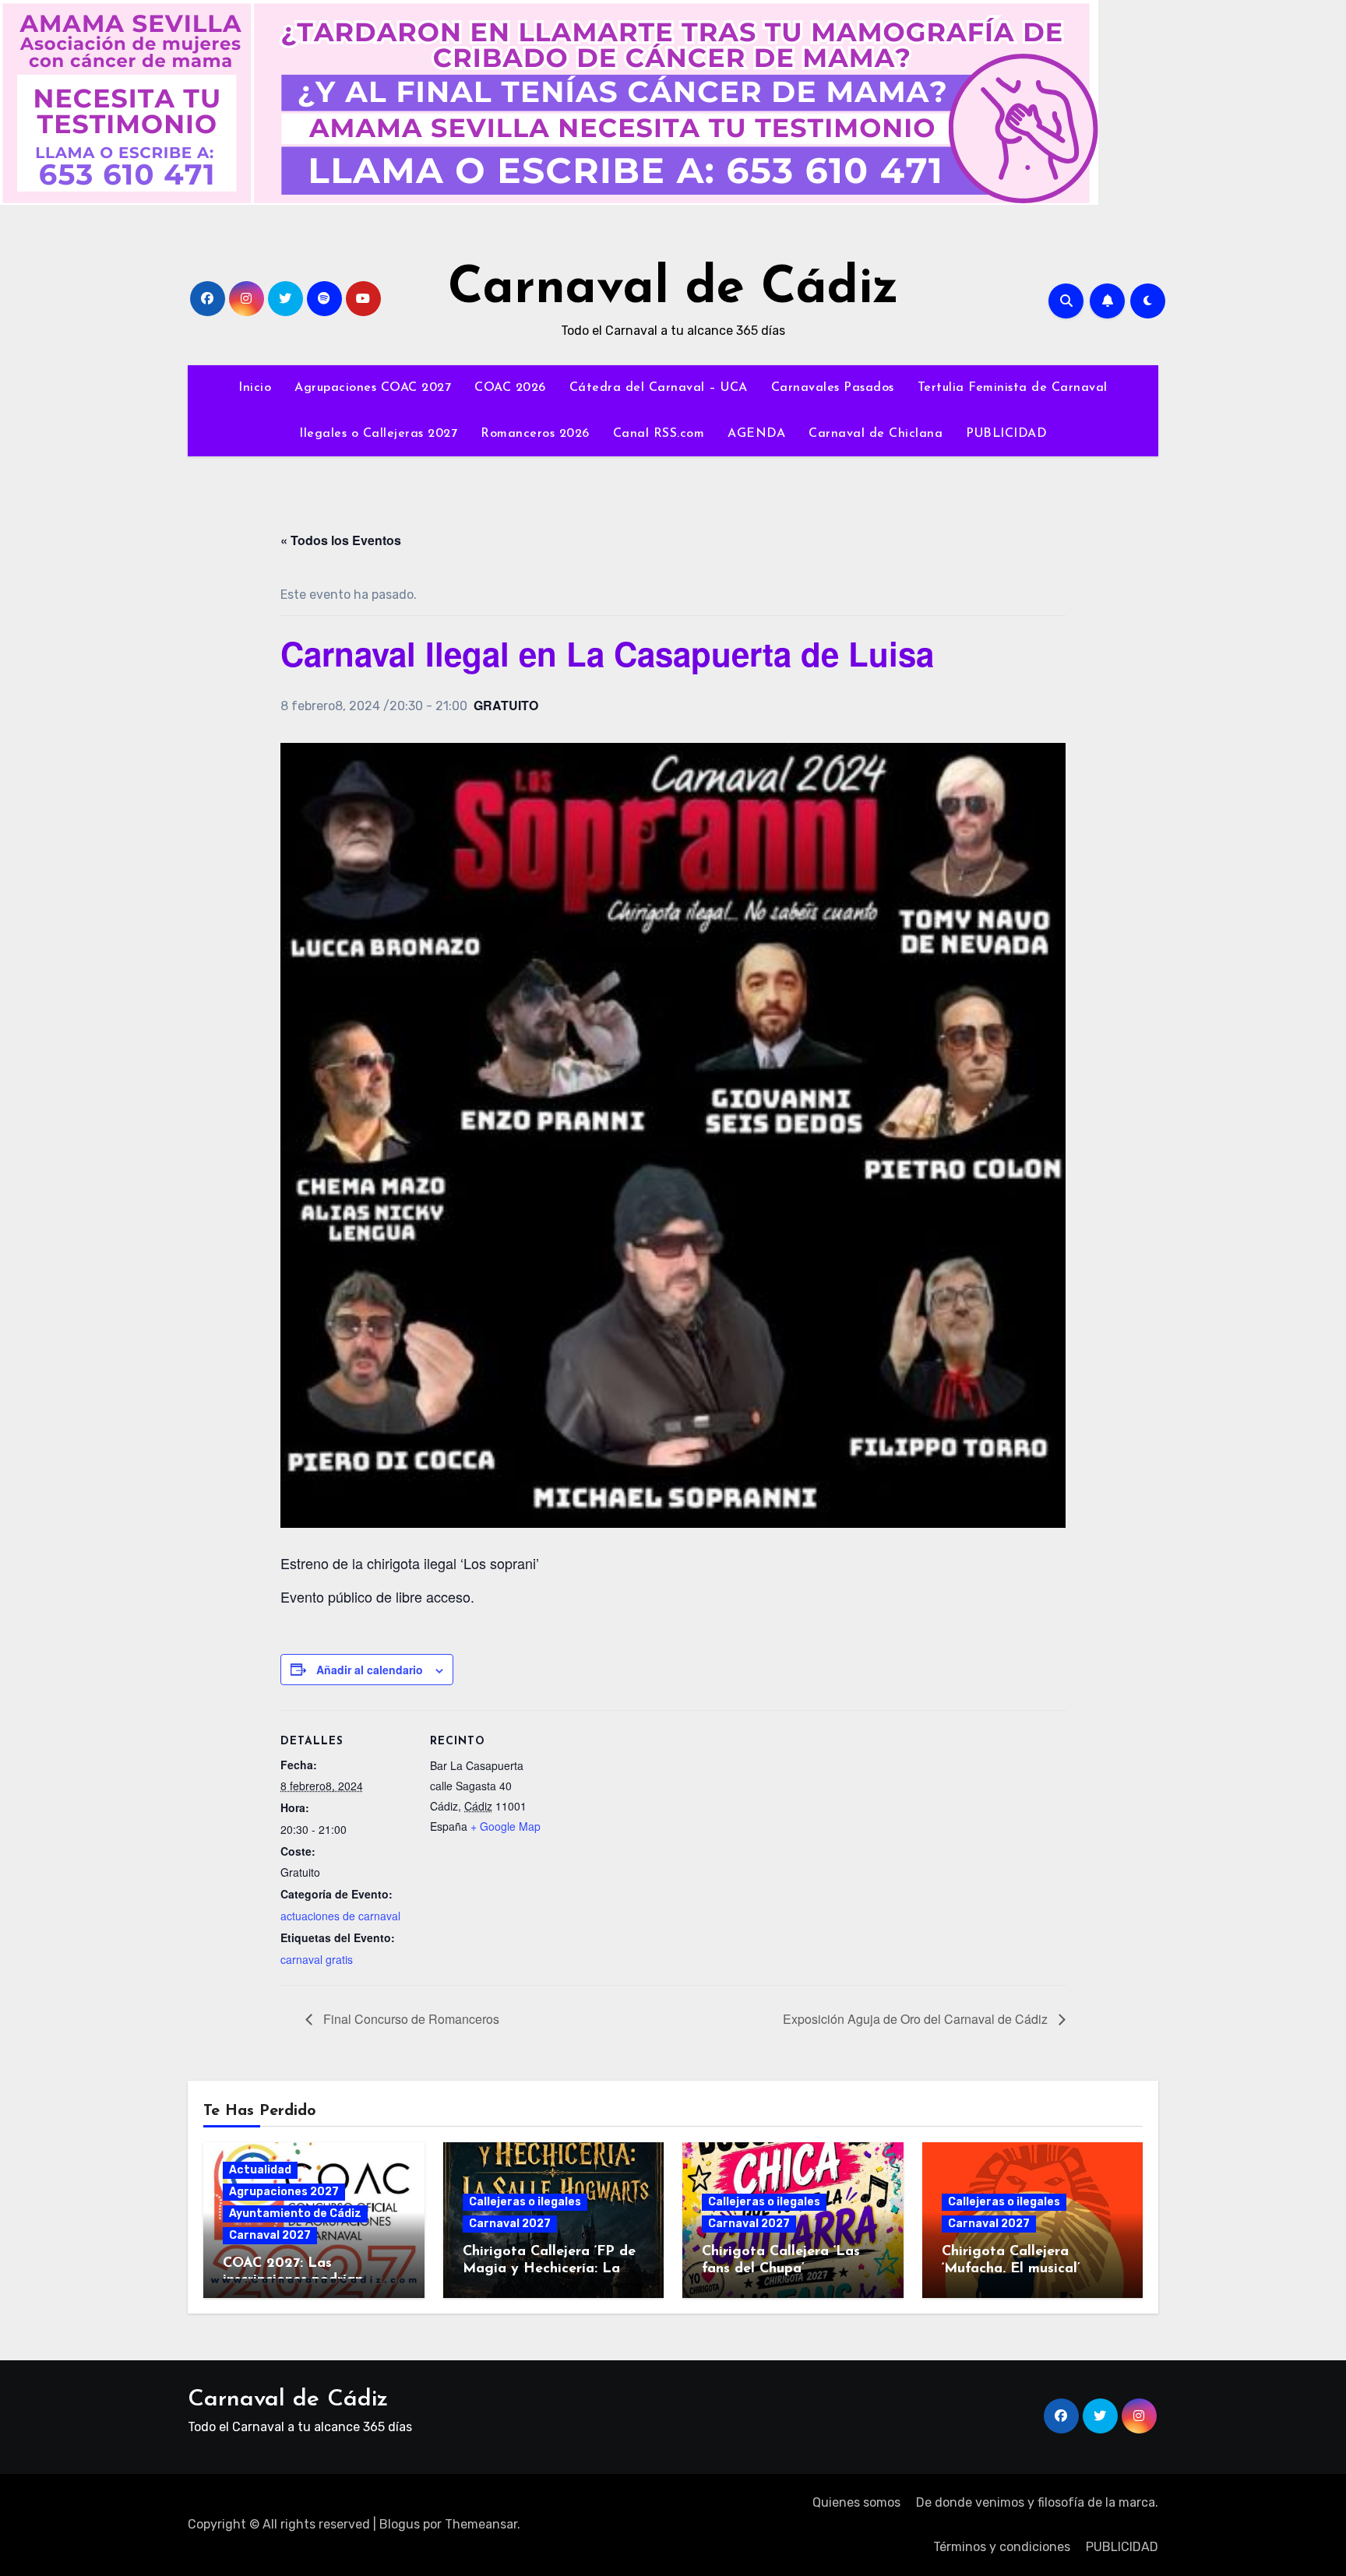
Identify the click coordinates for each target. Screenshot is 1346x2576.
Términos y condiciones (1002, 2547)
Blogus (400, 2524)
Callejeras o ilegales (525, 2202)
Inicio (255, 388)
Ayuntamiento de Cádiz (295, 2214)
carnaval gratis (317, 1959)
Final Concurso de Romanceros (410, 2019)
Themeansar (481, 2524)
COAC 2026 (510, 388)
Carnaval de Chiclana (876, 434)
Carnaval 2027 (270, 2235)
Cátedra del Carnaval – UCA (659, 388)
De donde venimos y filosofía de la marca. (1037, 2502)
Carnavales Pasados (833, 388)
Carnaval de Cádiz (673, 289)
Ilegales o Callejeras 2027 (378, 434)
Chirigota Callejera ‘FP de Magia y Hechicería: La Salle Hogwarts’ (549, 2269)
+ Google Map (506, 1826)
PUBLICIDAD (1006, 434)
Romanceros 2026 (535, 434)
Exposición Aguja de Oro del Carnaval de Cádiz (917, 2019)
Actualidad (260, 2170)
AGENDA (756, 434)
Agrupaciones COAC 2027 (373, 388)
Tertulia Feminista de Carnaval (1013, 388)
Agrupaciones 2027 (284, 2192)
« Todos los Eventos (341, 540)
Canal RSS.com (659, 434)
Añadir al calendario (370, 1670)
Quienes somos (856, 2502)
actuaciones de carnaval (340, 1916)
